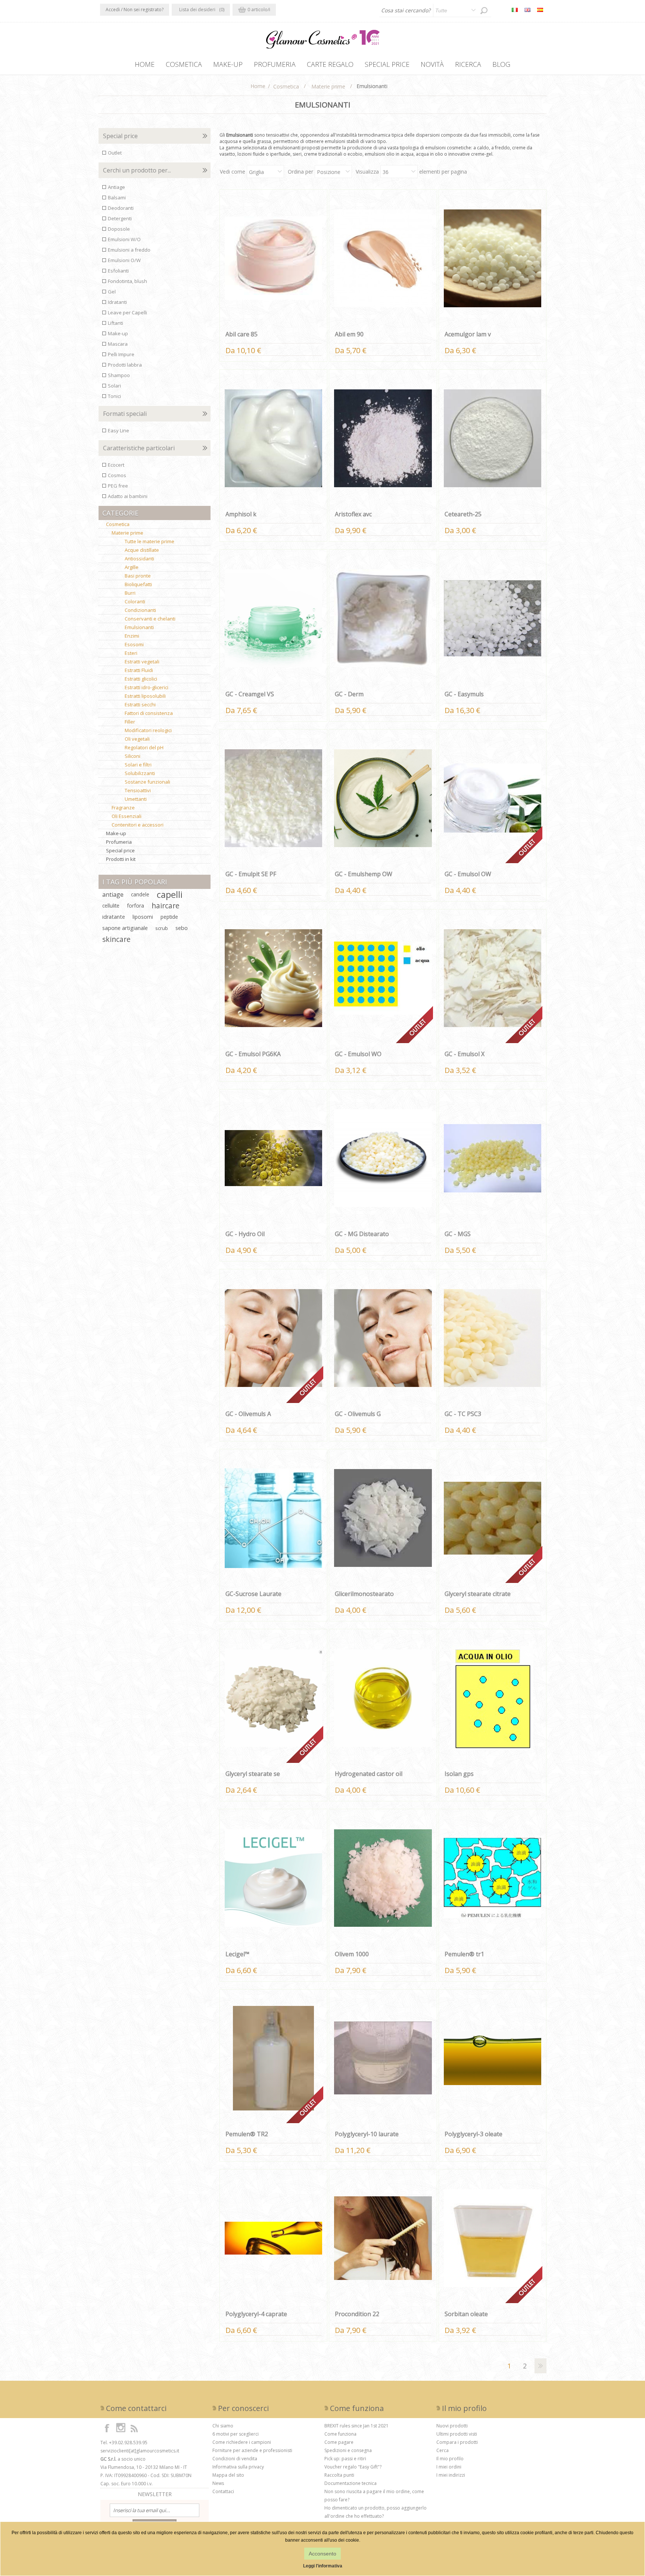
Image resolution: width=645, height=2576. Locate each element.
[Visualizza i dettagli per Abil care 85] (274, 258)
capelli (170, 895)
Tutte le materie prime (149, 541)
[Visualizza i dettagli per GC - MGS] (493, 1158)
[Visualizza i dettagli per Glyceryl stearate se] (274, 1698)
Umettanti (136, 799)
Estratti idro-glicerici (147, 687)
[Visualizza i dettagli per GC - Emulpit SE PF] (274, 798)
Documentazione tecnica (350, 2483)
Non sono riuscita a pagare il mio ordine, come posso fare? (374, 2496)
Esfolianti (118, 271)
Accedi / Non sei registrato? (135, 10)
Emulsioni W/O (124, 239)
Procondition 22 (357, 2314)
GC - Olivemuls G (358, 1414)
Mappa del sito (228, 2475)
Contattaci (223, 2491)
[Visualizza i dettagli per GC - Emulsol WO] (383, 978)
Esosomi (134, 644)
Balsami (117, 197)
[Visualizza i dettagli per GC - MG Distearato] (383, 1158)
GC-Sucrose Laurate (253, 1594)
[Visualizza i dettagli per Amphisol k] (274, 438)
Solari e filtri (138, 765)
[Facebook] (107, 2428)
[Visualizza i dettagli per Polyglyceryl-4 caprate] (274, 2238)
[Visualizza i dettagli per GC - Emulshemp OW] (383, 798)
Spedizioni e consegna (348, 2450)
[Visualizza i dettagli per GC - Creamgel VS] (274, 618)
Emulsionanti (139, 627)
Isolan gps (459, 1774)
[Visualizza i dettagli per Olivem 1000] (383, 1878)
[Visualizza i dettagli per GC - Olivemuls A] (274, 1338)
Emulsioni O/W (124, 260)
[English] (527, 10)
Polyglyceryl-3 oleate (473, 2134)
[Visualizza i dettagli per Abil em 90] (383, 258)
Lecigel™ (237, 1954)
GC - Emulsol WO (358, 1054)
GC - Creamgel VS (250, 694)
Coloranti (135, 601)
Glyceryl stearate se (253, 1774)
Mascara (118, 344)
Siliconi (133, 756)
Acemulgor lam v (468, 334)
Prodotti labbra (125, 365)
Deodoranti (121, 208)
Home (258, 86)
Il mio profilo (450, 2459)
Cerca (443, 2450)
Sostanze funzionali (147, 782)
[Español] (540, 10)
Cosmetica (118, 524)
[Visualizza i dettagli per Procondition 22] (383, 2238)
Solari (114, 386)
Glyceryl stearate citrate (478, 1594)
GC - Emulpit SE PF (251, 874)
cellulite (111, 906)
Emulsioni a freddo (129, 250)
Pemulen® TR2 (247, 2134)
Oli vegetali (137, 739)
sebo (182, 928)
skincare (116, 939)
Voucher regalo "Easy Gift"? (353, 2467)
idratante (114, 917)
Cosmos (117, 475)
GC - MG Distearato (362, 1234)
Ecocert (116, 465)
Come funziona (340, 2434)
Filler (130, 722)
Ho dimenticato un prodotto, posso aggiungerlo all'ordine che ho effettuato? (376, 2512)
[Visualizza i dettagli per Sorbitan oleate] (493, 2238)
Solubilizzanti (140, 773)
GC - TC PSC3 (463, 1414)
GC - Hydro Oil (245, 1234)
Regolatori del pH (144, 747)
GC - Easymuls (464, 694)
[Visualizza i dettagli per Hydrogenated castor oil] (383, 1698)
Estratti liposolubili (145, 696)
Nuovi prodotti (452, 2426)
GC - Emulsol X (465, 1054)
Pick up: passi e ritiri (345, 2459)
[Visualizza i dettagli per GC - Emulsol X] (493, 978)
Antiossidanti (139, 559)
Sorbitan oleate (466, 2314)
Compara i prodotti (457, 2442)
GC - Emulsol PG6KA (253, 1054)
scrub (162, 928)
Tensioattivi (138, 790)
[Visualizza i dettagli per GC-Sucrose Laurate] (274, 1518)
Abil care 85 (242, 334)
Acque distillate (142, 550)
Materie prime (127, 533)
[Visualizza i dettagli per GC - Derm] (383, 618)
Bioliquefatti (138, 584)
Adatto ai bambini (128, 496)
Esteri (131, 653)
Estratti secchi (140, 704)
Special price (120, 850)
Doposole (119, 229)
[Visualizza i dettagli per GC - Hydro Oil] (274, 1158)
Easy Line (119, 430)
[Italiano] (515, 10)
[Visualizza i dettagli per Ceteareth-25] (493, 438)
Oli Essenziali (127, 816)
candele (140, 894)
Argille (132, 567)
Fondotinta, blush (127, 281)
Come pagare (339, 2442)
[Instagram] (121, 2428)
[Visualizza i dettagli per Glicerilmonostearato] (383, 1518)
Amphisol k (241, 514)
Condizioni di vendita (235, 2459)
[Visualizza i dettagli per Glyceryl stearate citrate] (493, 1518)
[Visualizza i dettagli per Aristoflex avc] (383, 438)
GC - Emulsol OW (468, 874)
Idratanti (117, 302)
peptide (169, 917)
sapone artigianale (125, 928)
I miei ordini (449, 2467)
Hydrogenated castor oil (369, 1774)
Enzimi (132, 636)
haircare (166, 906)
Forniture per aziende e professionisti (252, 2450)
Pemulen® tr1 (464, 1954)
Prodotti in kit (121, 859)
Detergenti (120, 218)
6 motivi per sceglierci (236, 2434)
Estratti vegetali (142, 662)
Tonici (114, 396)
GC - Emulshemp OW (364, 874)
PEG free (118, 486)
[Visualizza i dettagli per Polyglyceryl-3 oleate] (493, 2058)
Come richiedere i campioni (242, 2442)
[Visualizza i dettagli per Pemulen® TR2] (274, 2058)
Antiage (116, 187)
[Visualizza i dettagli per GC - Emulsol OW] (493, 798)
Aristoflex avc (353, 514)
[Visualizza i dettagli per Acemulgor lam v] (493, 258)
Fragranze (123, 808)
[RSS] (134, 2428)
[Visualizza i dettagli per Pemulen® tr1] (493, 1878)
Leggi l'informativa (323, 2566)
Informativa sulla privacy (238, 2467)
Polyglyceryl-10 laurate (367, 2134)
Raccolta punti (339, 2475)
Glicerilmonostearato (364, 1594)
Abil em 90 (349, 334)
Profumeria (119, 842)
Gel (112, 292)
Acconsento (322, 2554)
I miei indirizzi (451, 2475)
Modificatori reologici (148, 730)
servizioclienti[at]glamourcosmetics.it (140, 2451)
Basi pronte (138, 576)
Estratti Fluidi (139, 670)
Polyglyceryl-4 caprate (256, 2314)
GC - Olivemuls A (248, 1414)
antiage (113, 895)
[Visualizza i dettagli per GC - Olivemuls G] (383, 1338)
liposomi (143, 917)
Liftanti (116, 323)
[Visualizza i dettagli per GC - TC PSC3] (493, 1338)
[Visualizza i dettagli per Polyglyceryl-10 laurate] (383, 2058)
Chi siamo (223, 2426)
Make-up (118, 333)
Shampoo (119, 375)
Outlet (115, 153)
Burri (130, 593)
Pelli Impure (121, 354)
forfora (135, 906)
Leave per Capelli (127, 312)
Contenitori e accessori (138, 825)
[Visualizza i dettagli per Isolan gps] (493, 1698)
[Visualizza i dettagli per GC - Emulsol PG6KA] (274, 978)
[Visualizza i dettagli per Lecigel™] (274, 1878)
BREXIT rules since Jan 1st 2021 (356, 2426)
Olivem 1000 (352, 1954)
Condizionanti (140, 610)
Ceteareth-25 (463, 514)
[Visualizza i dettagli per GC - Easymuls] (493, 618)
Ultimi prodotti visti (457, 2434)
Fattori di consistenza (149, 713)
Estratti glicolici (141, 679)
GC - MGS (458, 1234)
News (218, 2483)
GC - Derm (349, 694)
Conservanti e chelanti (150, 619)
